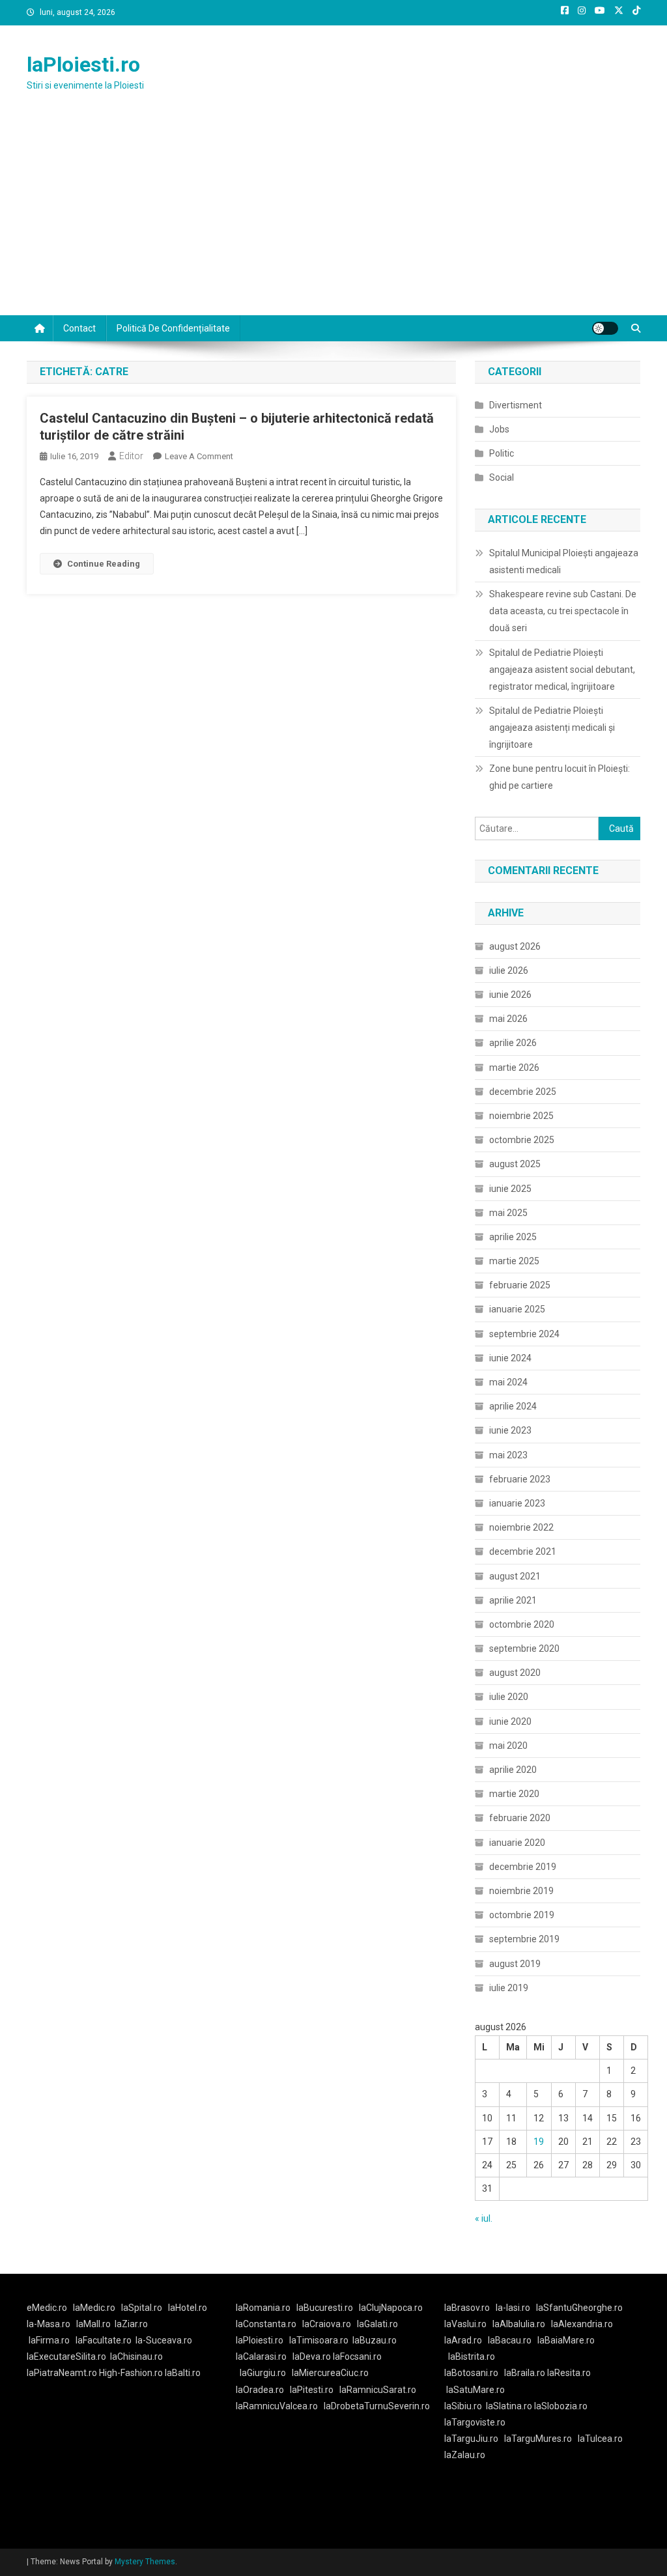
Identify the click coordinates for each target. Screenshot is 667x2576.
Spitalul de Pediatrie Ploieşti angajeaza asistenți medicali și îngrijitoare (552, 728)
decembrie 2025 (523, 1092)
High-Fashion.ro (131, 2373)
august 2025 (515, 1164)
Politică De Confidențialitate (173, 328)
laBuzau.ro (375, 2340)
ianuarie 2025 (517, 1309)
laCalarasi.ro (261, 2357)
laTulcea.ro (600, 2439)
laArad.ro (463, 2340)
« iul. (484, 2218)
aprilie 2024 (513, 1406)
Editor (131, 456)
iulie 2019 (509, 1988)
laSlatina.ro (509, 2406)
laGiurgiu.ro (266, 2373)
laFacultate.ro (104, 2340)
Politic (502, 453)
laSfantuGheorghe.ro (579, 2308)
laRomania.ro (263, 2308)
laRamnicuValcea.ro (277, 2406)
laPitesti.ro (312, 2390)
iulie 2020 (509, 1697)
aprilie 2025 (513, 1237)
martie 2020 (514, 1794)
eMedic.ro (47, 2308)
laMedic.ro (95, 2308)
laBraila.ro (525, 2373)
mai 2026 (508, 1019)
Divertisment (516, 405)
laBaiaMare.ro (566, 2340)
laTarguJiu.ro (474, 2439)
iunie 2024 (510, 1358)
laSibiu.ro (463, 2406)
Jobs (499, 429)
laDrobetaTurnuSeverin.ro (377, 2406)
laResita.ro (569, 2373)
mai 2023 (508, 1455)
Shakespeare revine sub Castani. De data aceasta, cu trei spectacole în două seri (563, 611)
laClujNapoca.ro (391, 2308)
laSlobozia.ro (561, 2406)
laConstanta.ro (266, 2324)
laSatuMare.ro (475, 2390)
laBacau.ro (510, 2340)
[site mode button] (605, 328)
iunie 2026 (510, 995)
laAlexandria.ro (582, 2324)
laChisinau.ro (136, 2357)
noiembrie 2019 (521, 1891)
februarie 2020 (520, 1818)
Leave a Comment (199, 456)
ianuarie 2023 (517, 1503)
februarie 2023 (520, 1479)
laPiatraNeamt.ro (62, 2373)
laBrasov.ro (467, 2308)
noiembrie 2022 (521, 1527)
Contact (79, 328)
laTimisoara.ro (319, 2340)
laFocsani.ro (357, 2357)
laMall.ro (93, 2324)
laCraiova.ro (327, 2324)
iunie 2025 (510, 1189)
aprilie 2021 (513, 1600)
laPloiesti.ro (83, 64)
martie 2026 (514, 1068)
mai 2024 (508, 1382)
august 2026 (515, 946)
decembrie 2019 (523, 1867)
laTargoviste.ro (475, 2422)
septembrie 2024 (524, 1334)
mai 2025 (508, 1213)
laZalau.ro (465, 2455)
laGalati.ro (377, 2324)
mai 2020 (508, 1746)
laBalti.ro (183, 2373)
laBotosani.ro (471, 2373)
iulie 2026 (509, 970)
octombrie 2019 (522, 1915)
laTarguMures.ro (538, 2439)
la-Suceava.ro (164, 2340)
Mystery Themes (145, 2562)
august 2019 (515, 1964)
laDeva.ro (312, 2357)
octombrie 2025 (522, 1140)
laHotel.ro (188, 2308)
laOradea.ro (260, 2390)
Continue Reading (104, 564)
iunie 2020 (510, 1721)
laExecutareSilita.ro (66, 2357)
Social (502, 477)
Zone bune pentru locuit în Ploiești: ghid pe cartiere (560, 777)
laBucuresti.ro (325, 2308)
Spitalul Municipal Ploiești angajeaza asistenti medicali (564, 561)
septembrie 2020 (524, 1649)
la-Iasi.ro (513, 2308)
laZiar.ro (131, 2324)
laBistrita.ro (472, 2357)
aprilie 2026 (513, 1043)
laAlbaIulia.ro (519, 2324)
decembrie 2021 (523, 1551)
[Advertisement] (333, 218)
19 (539, 2142)
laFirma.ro (49, 2340)
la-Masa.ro (49, 2324)
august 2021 (515, 1576)
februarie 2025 (520, 1285)
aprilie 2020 (513, 1770)
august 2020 (515, 1673)
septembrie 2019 (524, 1939)
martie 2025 (514, 1261)
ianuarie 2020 (517, 1843)
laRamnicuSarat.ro (378, 2390)
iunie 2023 (510, 1430)
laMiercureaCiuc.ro (330, 2373)
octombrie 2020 (522, 1624)
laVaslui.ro (468, 2324)
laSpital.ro (142, 2308)
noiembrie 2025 (521, 1116)
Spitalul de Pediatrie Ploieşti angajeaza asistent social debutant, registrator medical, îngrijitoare (562, 670)
